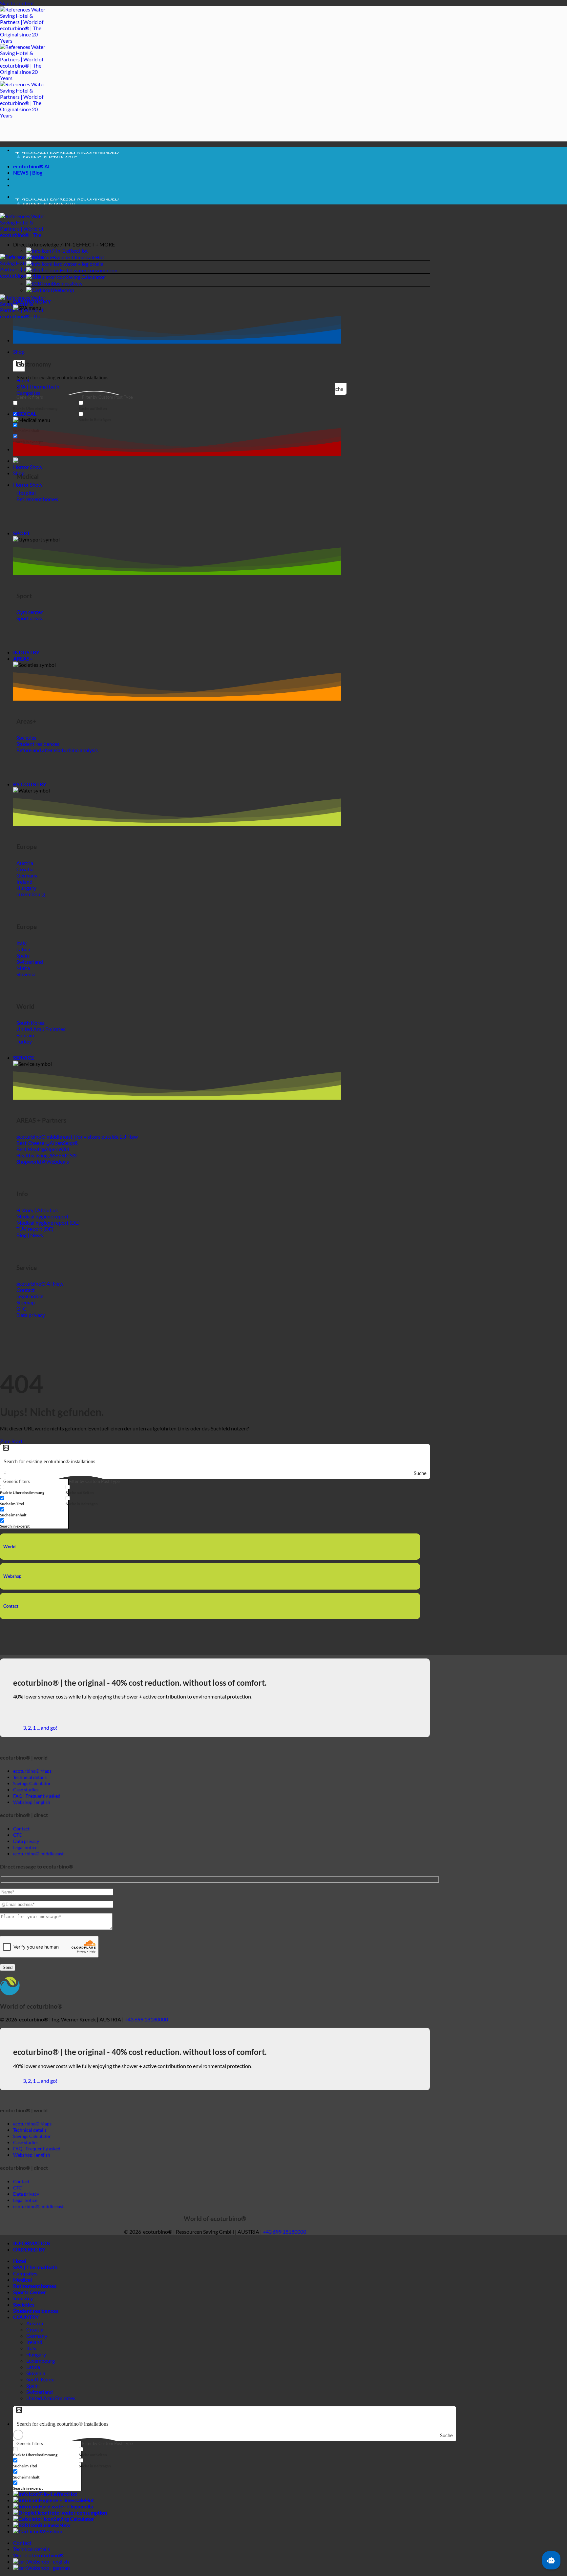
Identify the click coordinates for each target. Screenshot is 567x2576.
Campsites (25, 2273)
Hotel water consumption (89, 270)
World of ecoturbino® (38, 2555)
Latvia (33, 2367)
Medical (22, 2280)
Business (62, 283)
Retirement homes (35, 2286)
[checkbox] (46, 405)
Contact (11, 1606)
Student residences (36, 2311)
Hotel (20, 2261)
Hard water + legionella (77, 264)
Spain (32, 2386)
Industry (23, 2298)
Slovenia (36, 2373)
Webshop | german (49, 2568)
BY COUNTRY (30, 784)
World (9, 1547)
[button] (221, 244)
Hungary (36, 2354)
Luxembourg (41, 2361)
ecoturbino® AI (31, 166)
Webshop (63, 290)
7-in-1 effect (65, 251)
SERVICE (24, 1057)
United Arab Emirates (51, 2398)
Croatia (35, 2329)
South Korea (40, 2379)
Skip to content (17, 3)
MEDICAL (25, 414)
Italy (31, 2348)
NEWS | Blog (28, 172)
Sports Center (30, 2292)
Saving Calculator (85, 277)
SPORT (22, 533)
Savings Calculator (32, 1783)
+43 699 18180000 (146, 2019)
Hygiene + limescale (73, 257)
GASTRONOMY (32, 301)
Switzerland (40, 2392)
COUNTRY (26, 2317)
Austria (35, 2323)
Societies (24, 2304)
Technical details (31, 2549)
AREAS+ (23, 658)
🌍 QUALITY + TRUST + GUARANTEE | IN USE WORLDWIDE (85, 155)
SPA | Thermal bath (35, 2267)
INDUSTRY (26, 652)
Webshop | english (48, 2561)
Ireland (34, 2342)
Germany (37, 2336)
